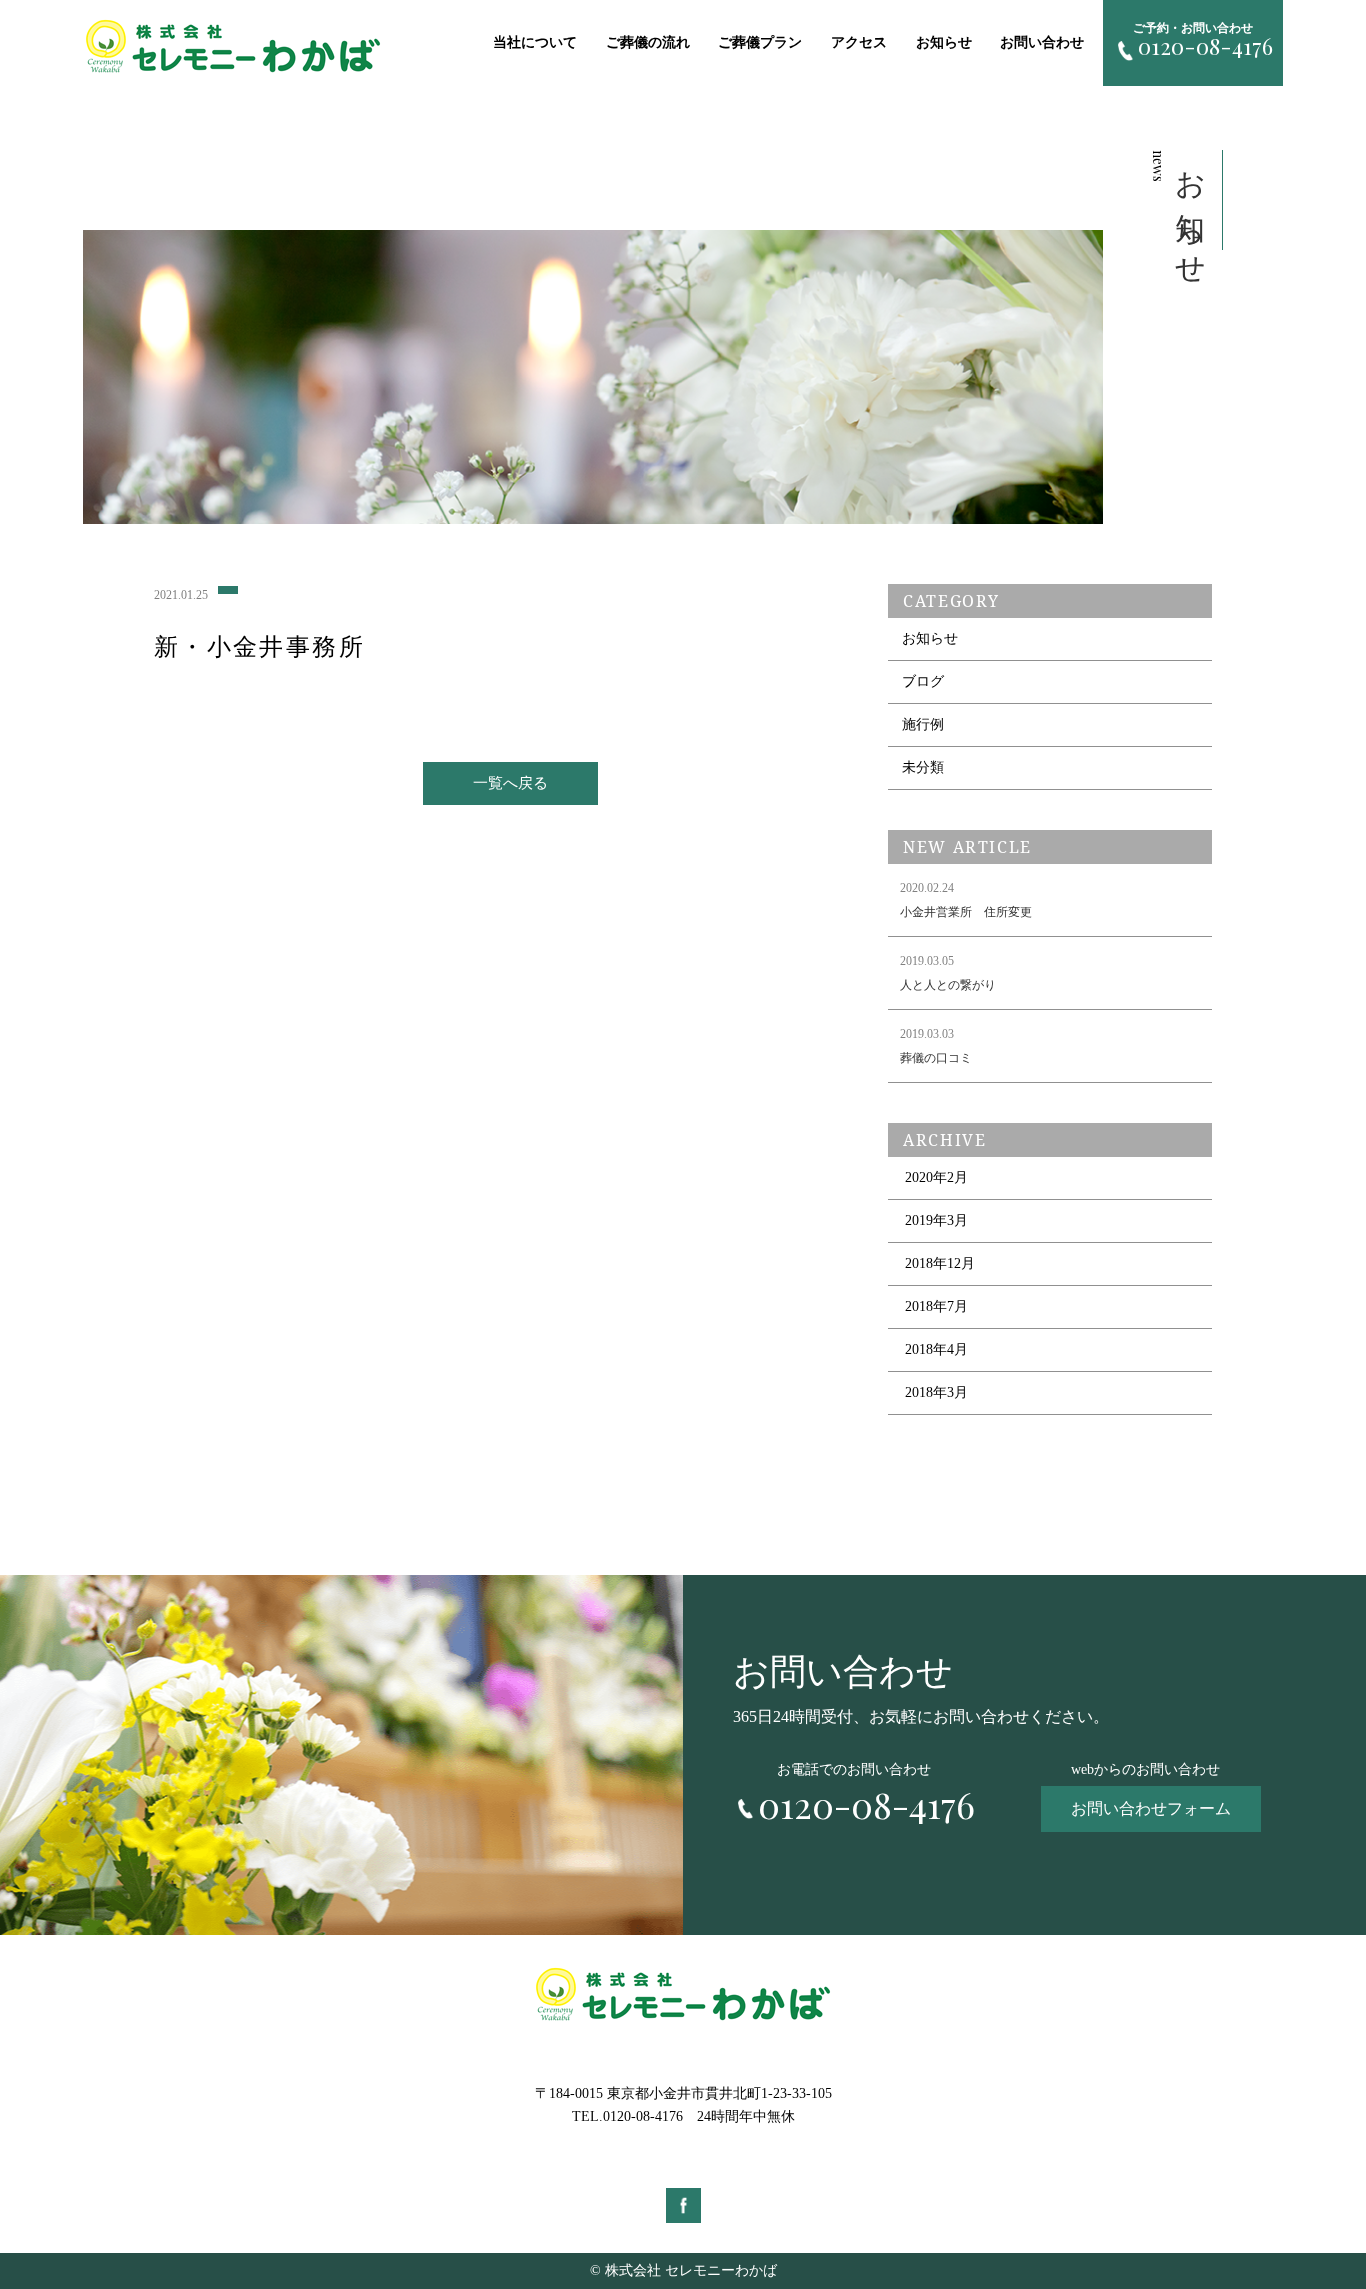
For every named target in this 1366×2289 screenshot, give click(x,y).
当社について (535, 42)
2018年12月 (940, 1263)
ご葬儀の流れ (648, 42)
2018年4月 (936, 1349)
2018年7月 (936, 1306)
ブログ (923, 681)
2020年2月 (936, 1177)
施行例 (923, 724)
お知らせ (944, 42)
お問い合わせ (1042, 42)
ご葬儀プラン (760, 42)
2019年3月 (936, 1220)
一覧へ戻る (510, 783)
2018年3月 (936, 1392)
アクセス (859, 42)
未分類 (923, 767)
